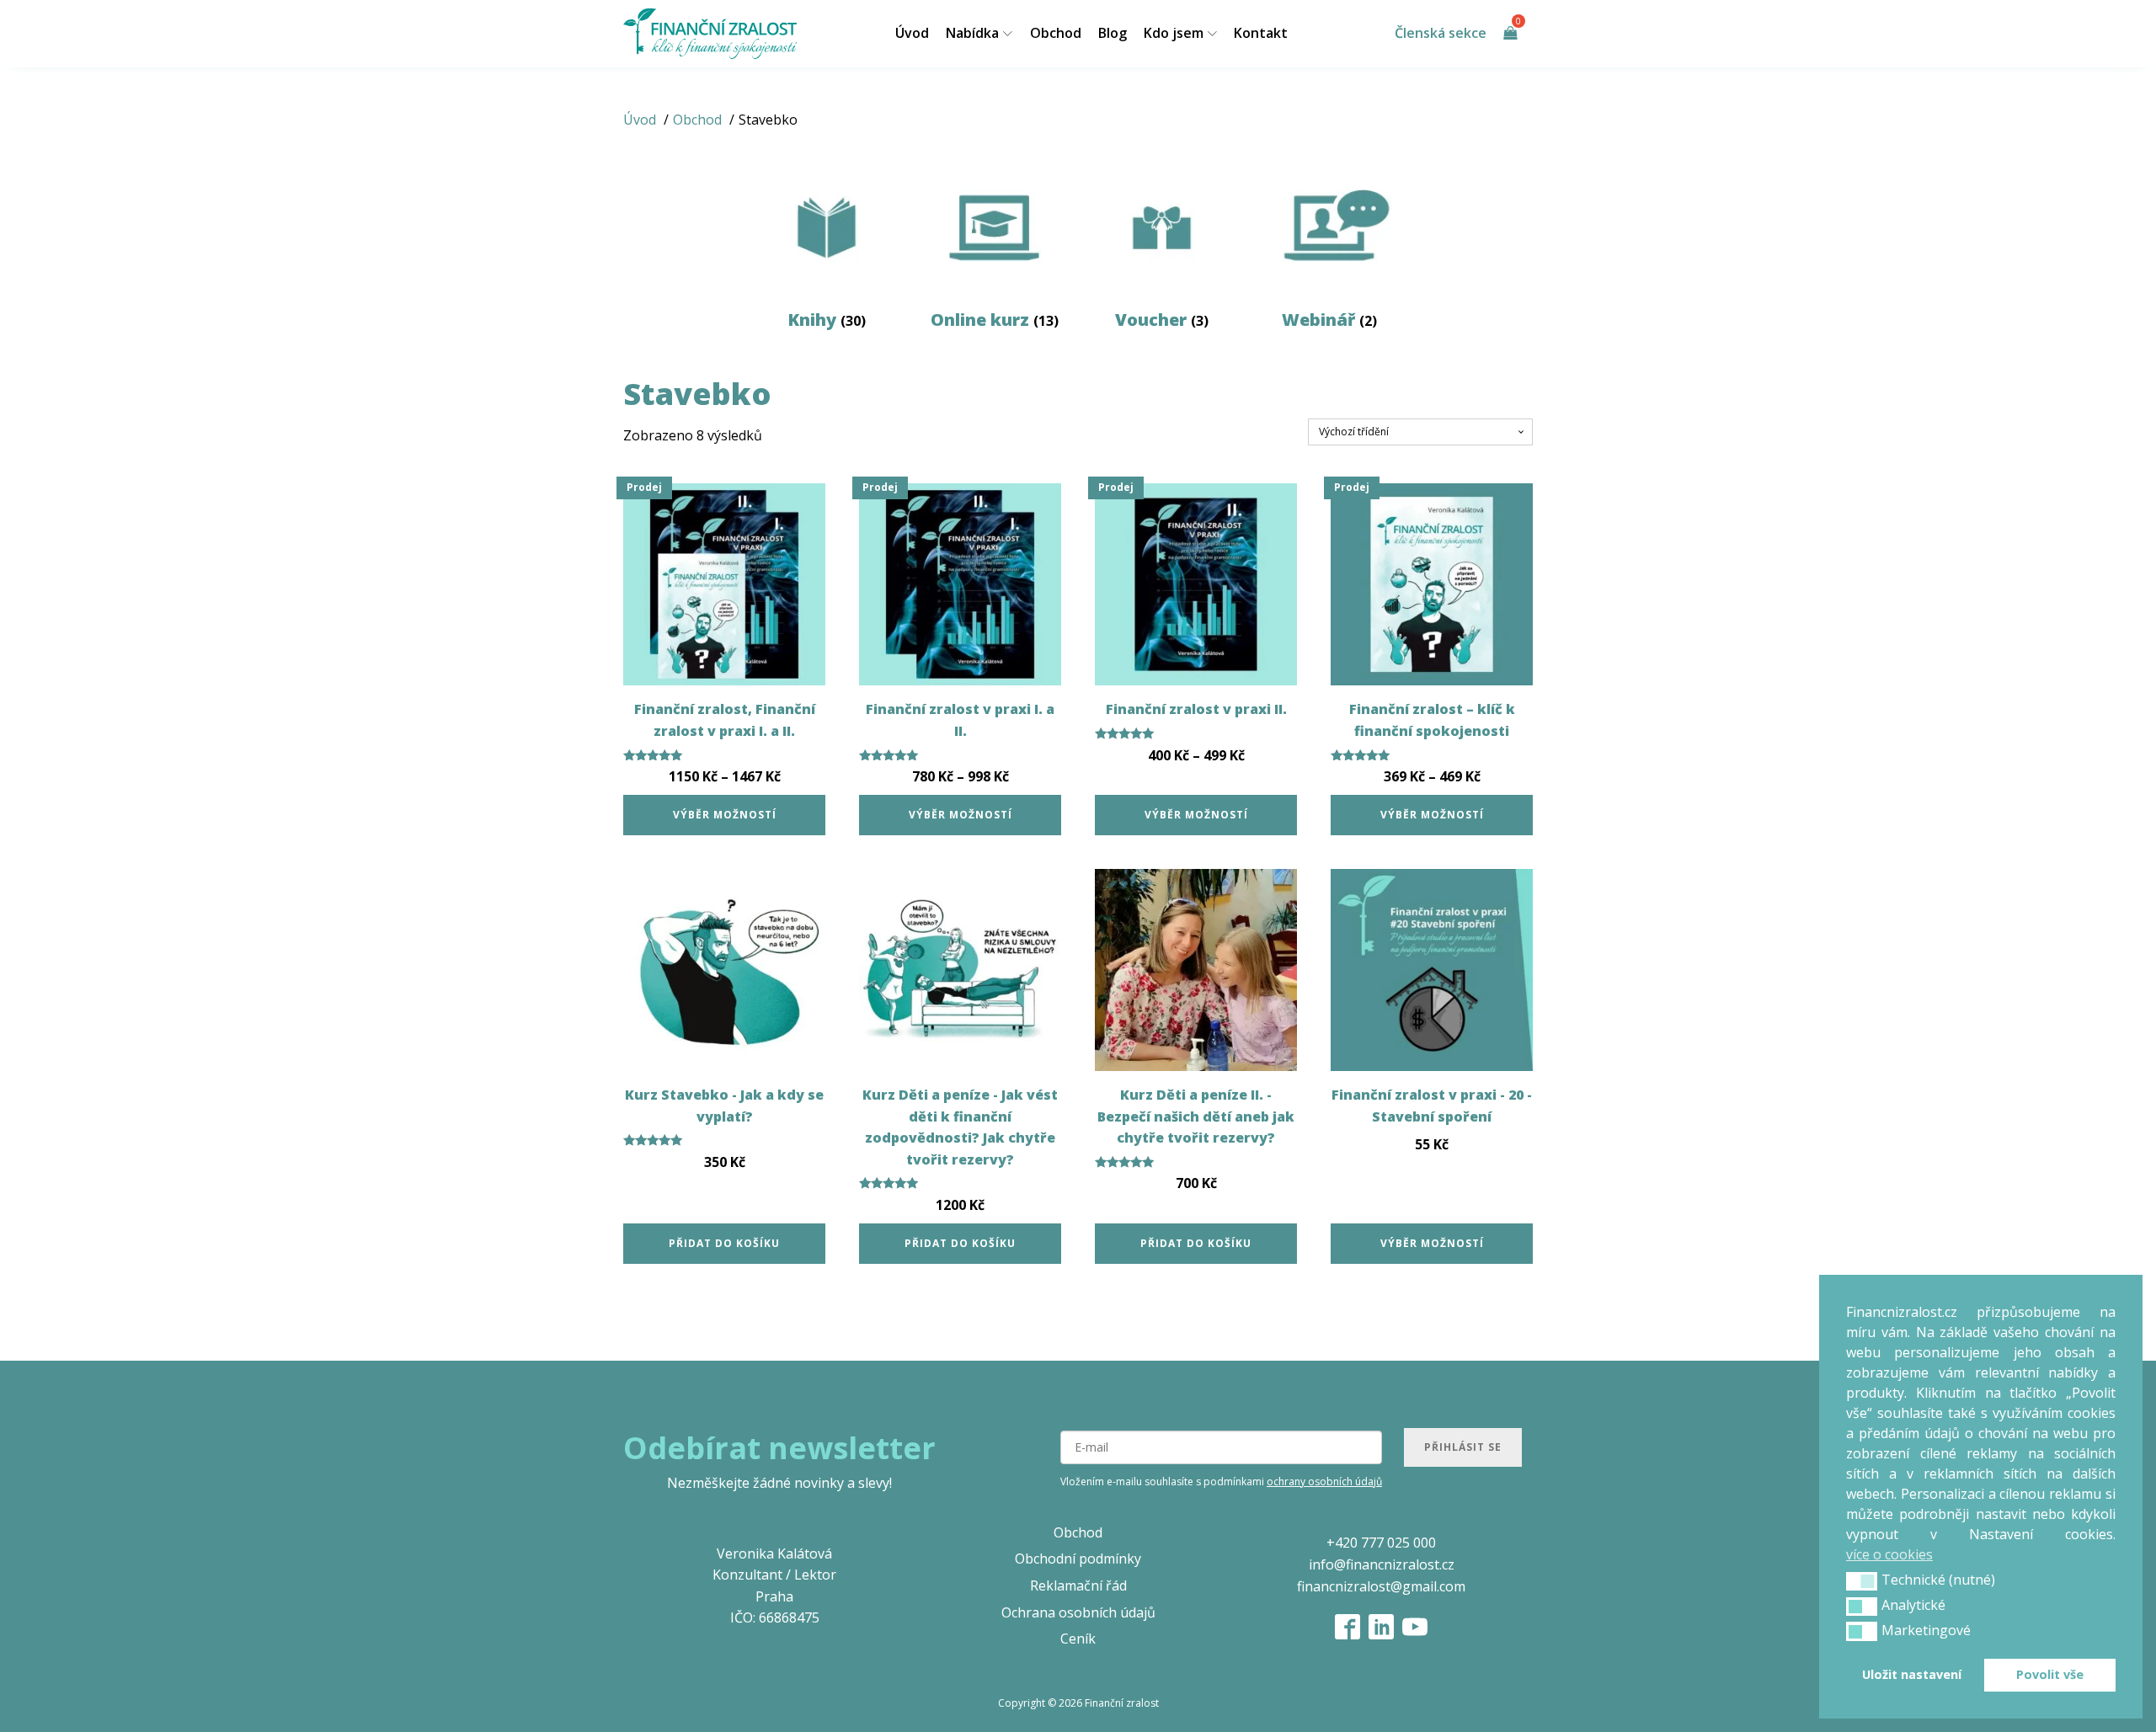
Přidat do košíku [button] (724, 1243)
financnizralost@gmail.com (1381, 1586)
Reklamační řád (1078, 1585)
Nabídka (972, 33)
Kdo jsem (1174, 33)
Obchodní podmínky (1078, 1559)
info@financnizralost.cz (1382, 1564)
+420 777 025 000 (1381, 1543)
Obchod (1056, 33)
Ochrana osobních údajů (1078, 1612)
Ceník (1078, 1639)
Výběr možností (725, 815)
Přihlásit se (1463, 1447)
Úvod (912, 33)
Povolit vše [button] (2050, 1674)
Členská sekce (1441, 33)
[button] (1862, 1581)
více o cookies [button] (1889, 1554)
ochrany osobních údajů (1324, 1482)
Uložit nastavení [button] (1912, 1674)
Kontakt (1261, 33)
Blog (1113, 33)
